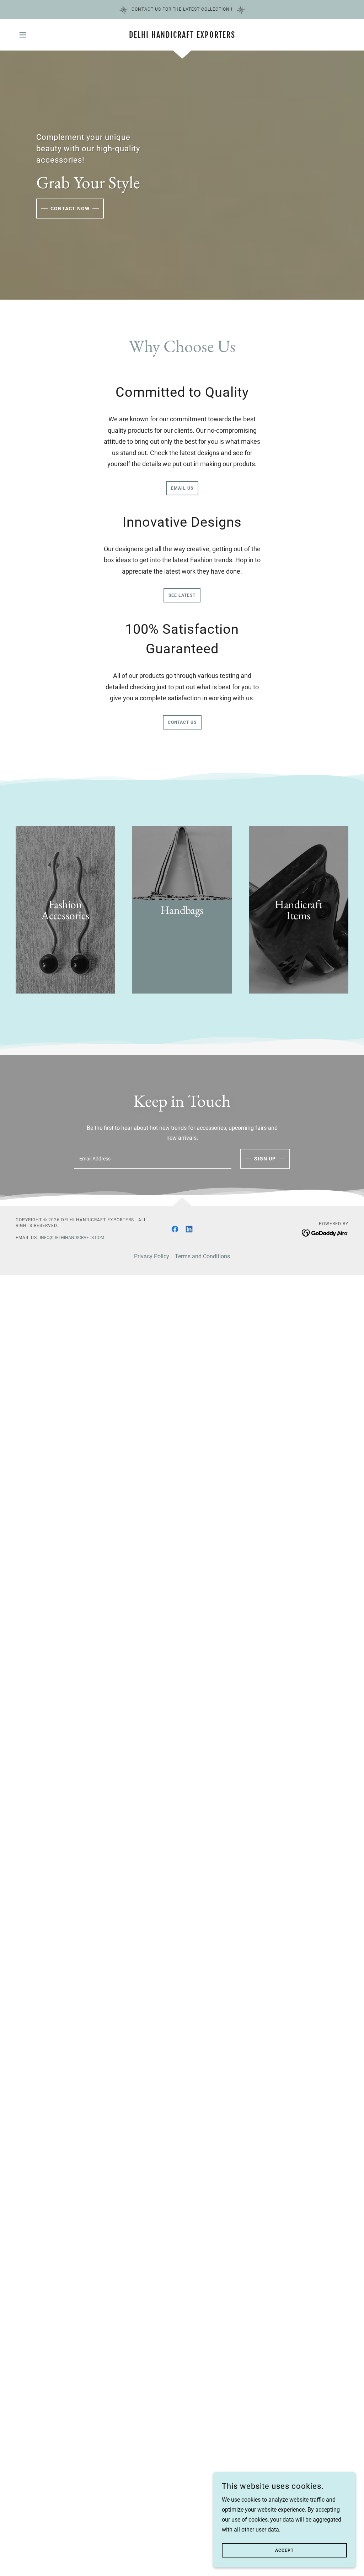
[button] (23, 35)
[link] (182, 36)
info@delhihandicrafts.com (72, 1238)
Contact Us (182, 722)
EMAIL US (182, 488)
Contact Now (70, 209)
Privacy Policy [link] (152, 1256)
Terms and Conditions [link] (202, 1256)
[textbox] (153, 1159)
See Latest (182, 595)
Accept (284, 2550)
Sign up (265, 1159)
